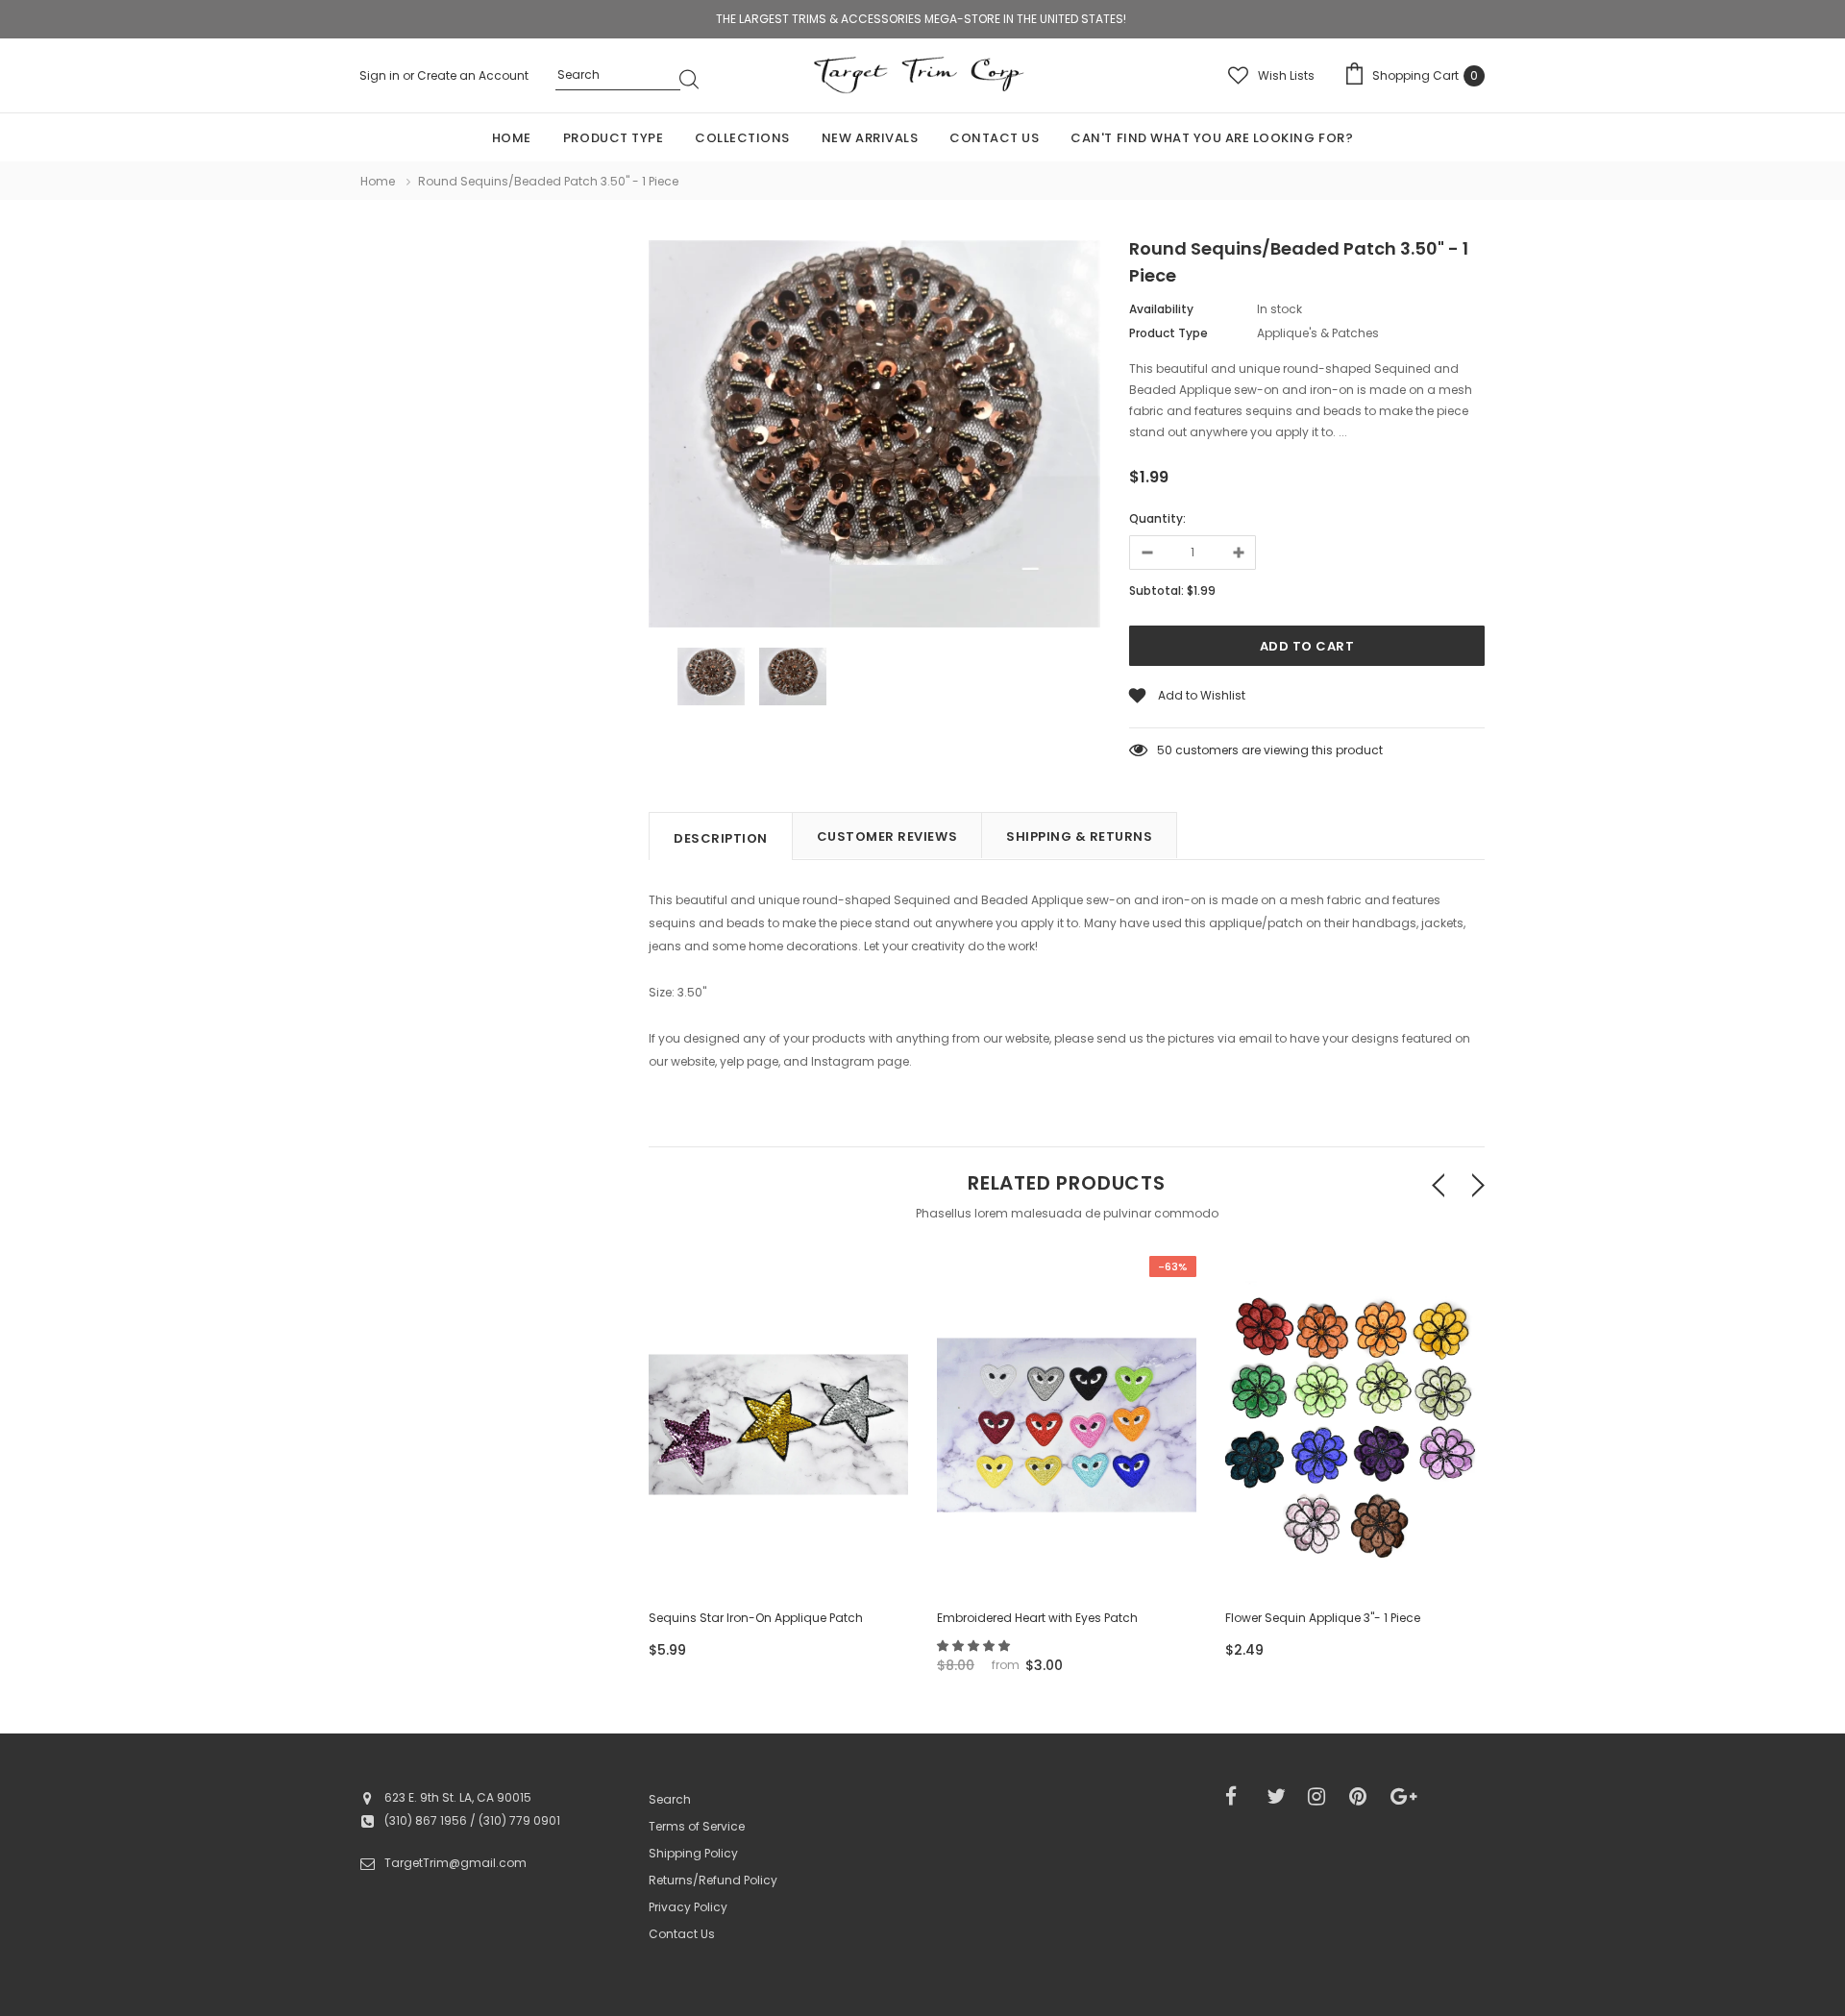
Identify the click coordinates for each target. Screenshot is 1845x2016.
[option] (874, 437)
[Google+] (1405, 1797)
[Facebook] (1240, 1797)
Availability (1161, 309)
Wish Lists (1286, 75)
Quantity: (1157, 518)
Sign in (381, 75)
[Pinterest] (1364, 1797)
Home (378, 181)
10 (1163, 750)
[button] (975, 1646)
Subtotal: (1156, 590)
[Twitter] (1281, 1797)
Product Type (1168, 333)
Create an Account (473, 75)
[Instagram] (1322, 1797)
